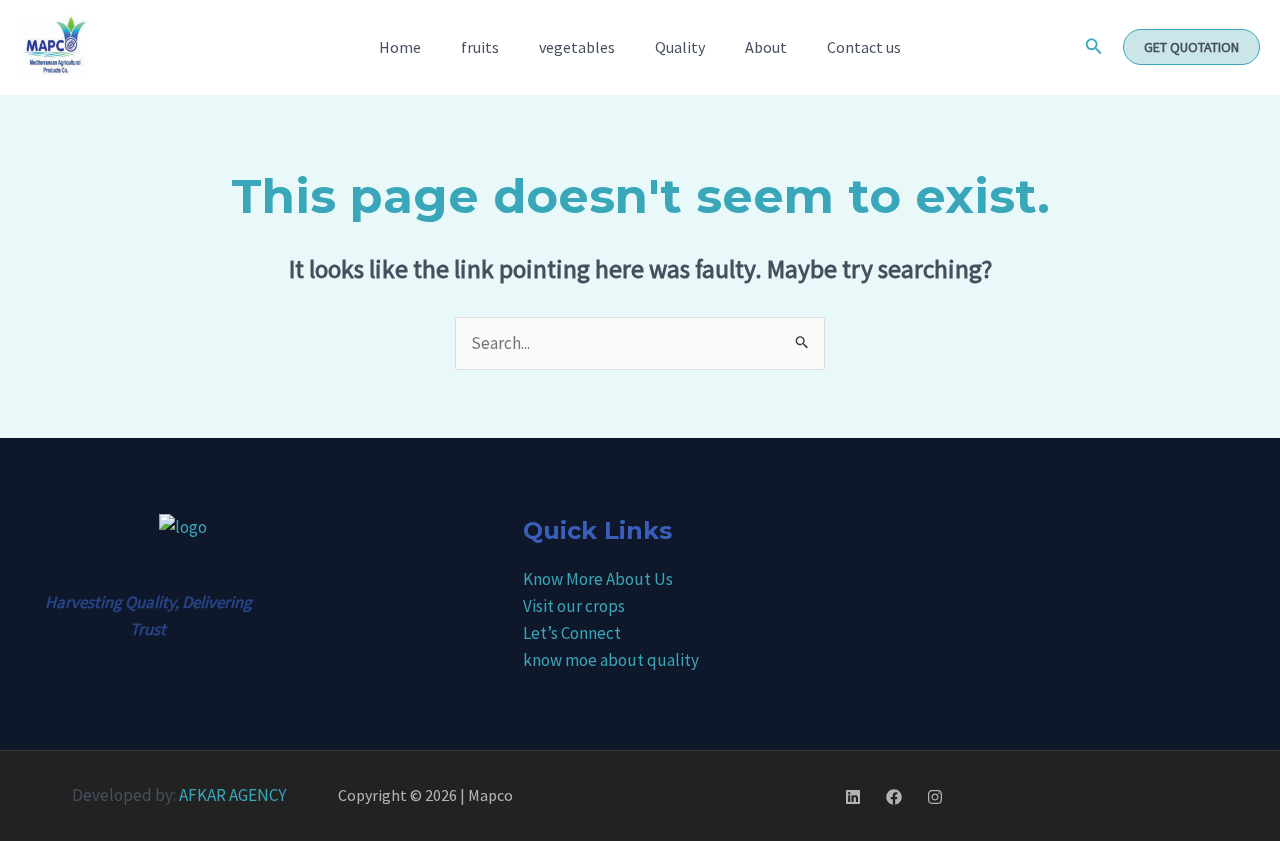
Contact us (864, 47)
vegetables (577, 47)
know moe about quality (611, 660)
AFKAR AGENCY (232, 795)
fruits (480, 47)
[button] (1094, 47)
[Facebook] (894, 797)
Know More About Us (598, 579)
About (766, 47)
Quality (680, 47)
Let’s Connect (572, 633)
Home (400, 47)
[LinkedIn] (853, 797)
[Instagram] (935, 797)
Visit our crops (574, 606)
